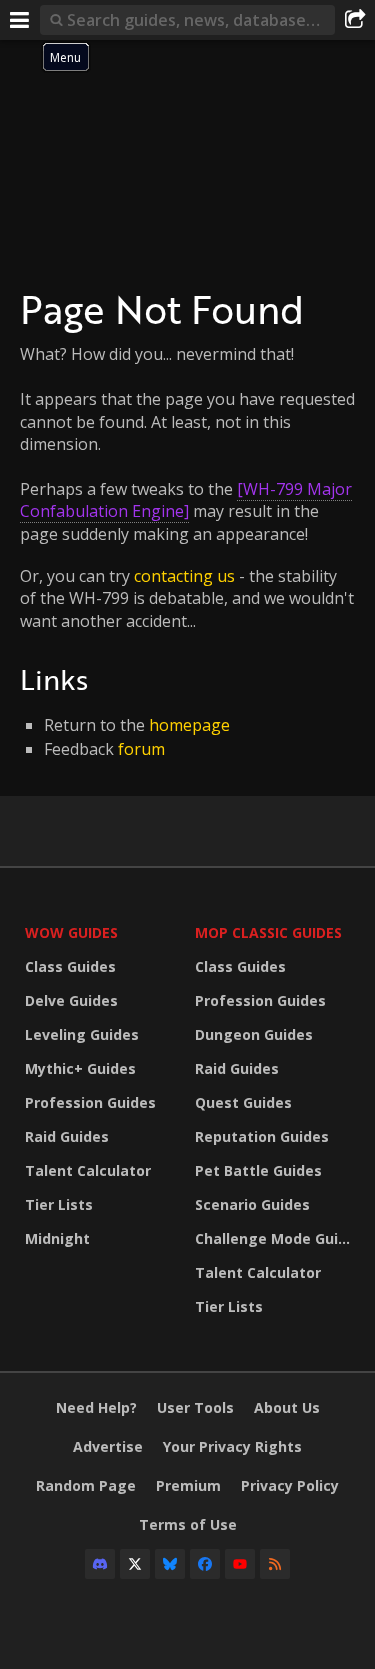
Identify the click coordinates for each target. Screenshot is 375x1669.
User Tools (195, 1407)
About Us (287, 1407)
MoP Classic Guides (268, 932)
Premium (188, 1485)
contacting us (184, 576)
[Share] (355, 20)
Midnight (57, 1238)
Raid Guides (67, 1136)
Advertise (108, 1446)
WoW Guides (71, 932)
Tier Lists (59, 1204)
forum (141, 749)
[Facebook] (205, 1564)
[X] (135, 1564)
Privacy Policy (290, 1485)
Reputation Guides (262, 1136)
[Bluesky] (170, 1564)
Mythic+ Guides (80, 1068)
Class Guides (70, 966)
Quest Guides (243, 1102)
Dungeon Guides (254, 1034)
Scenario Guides (252, 1204)
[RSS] (275, 1564)
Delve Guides (71, 1000)
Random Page (86, 1485)
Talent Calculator (88, 1170)
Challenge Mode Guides (275, 1238)
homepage (189, 725)
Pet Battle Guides (258, 1170)
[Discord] (100, 1564)
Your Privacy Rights (232, 1446)
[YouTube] (240, 1564)
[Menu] (20, 20)
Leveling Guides (82, 1034)
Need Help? (96, 1407)
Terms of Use (188, 1524)
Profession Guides (90, 1102)
